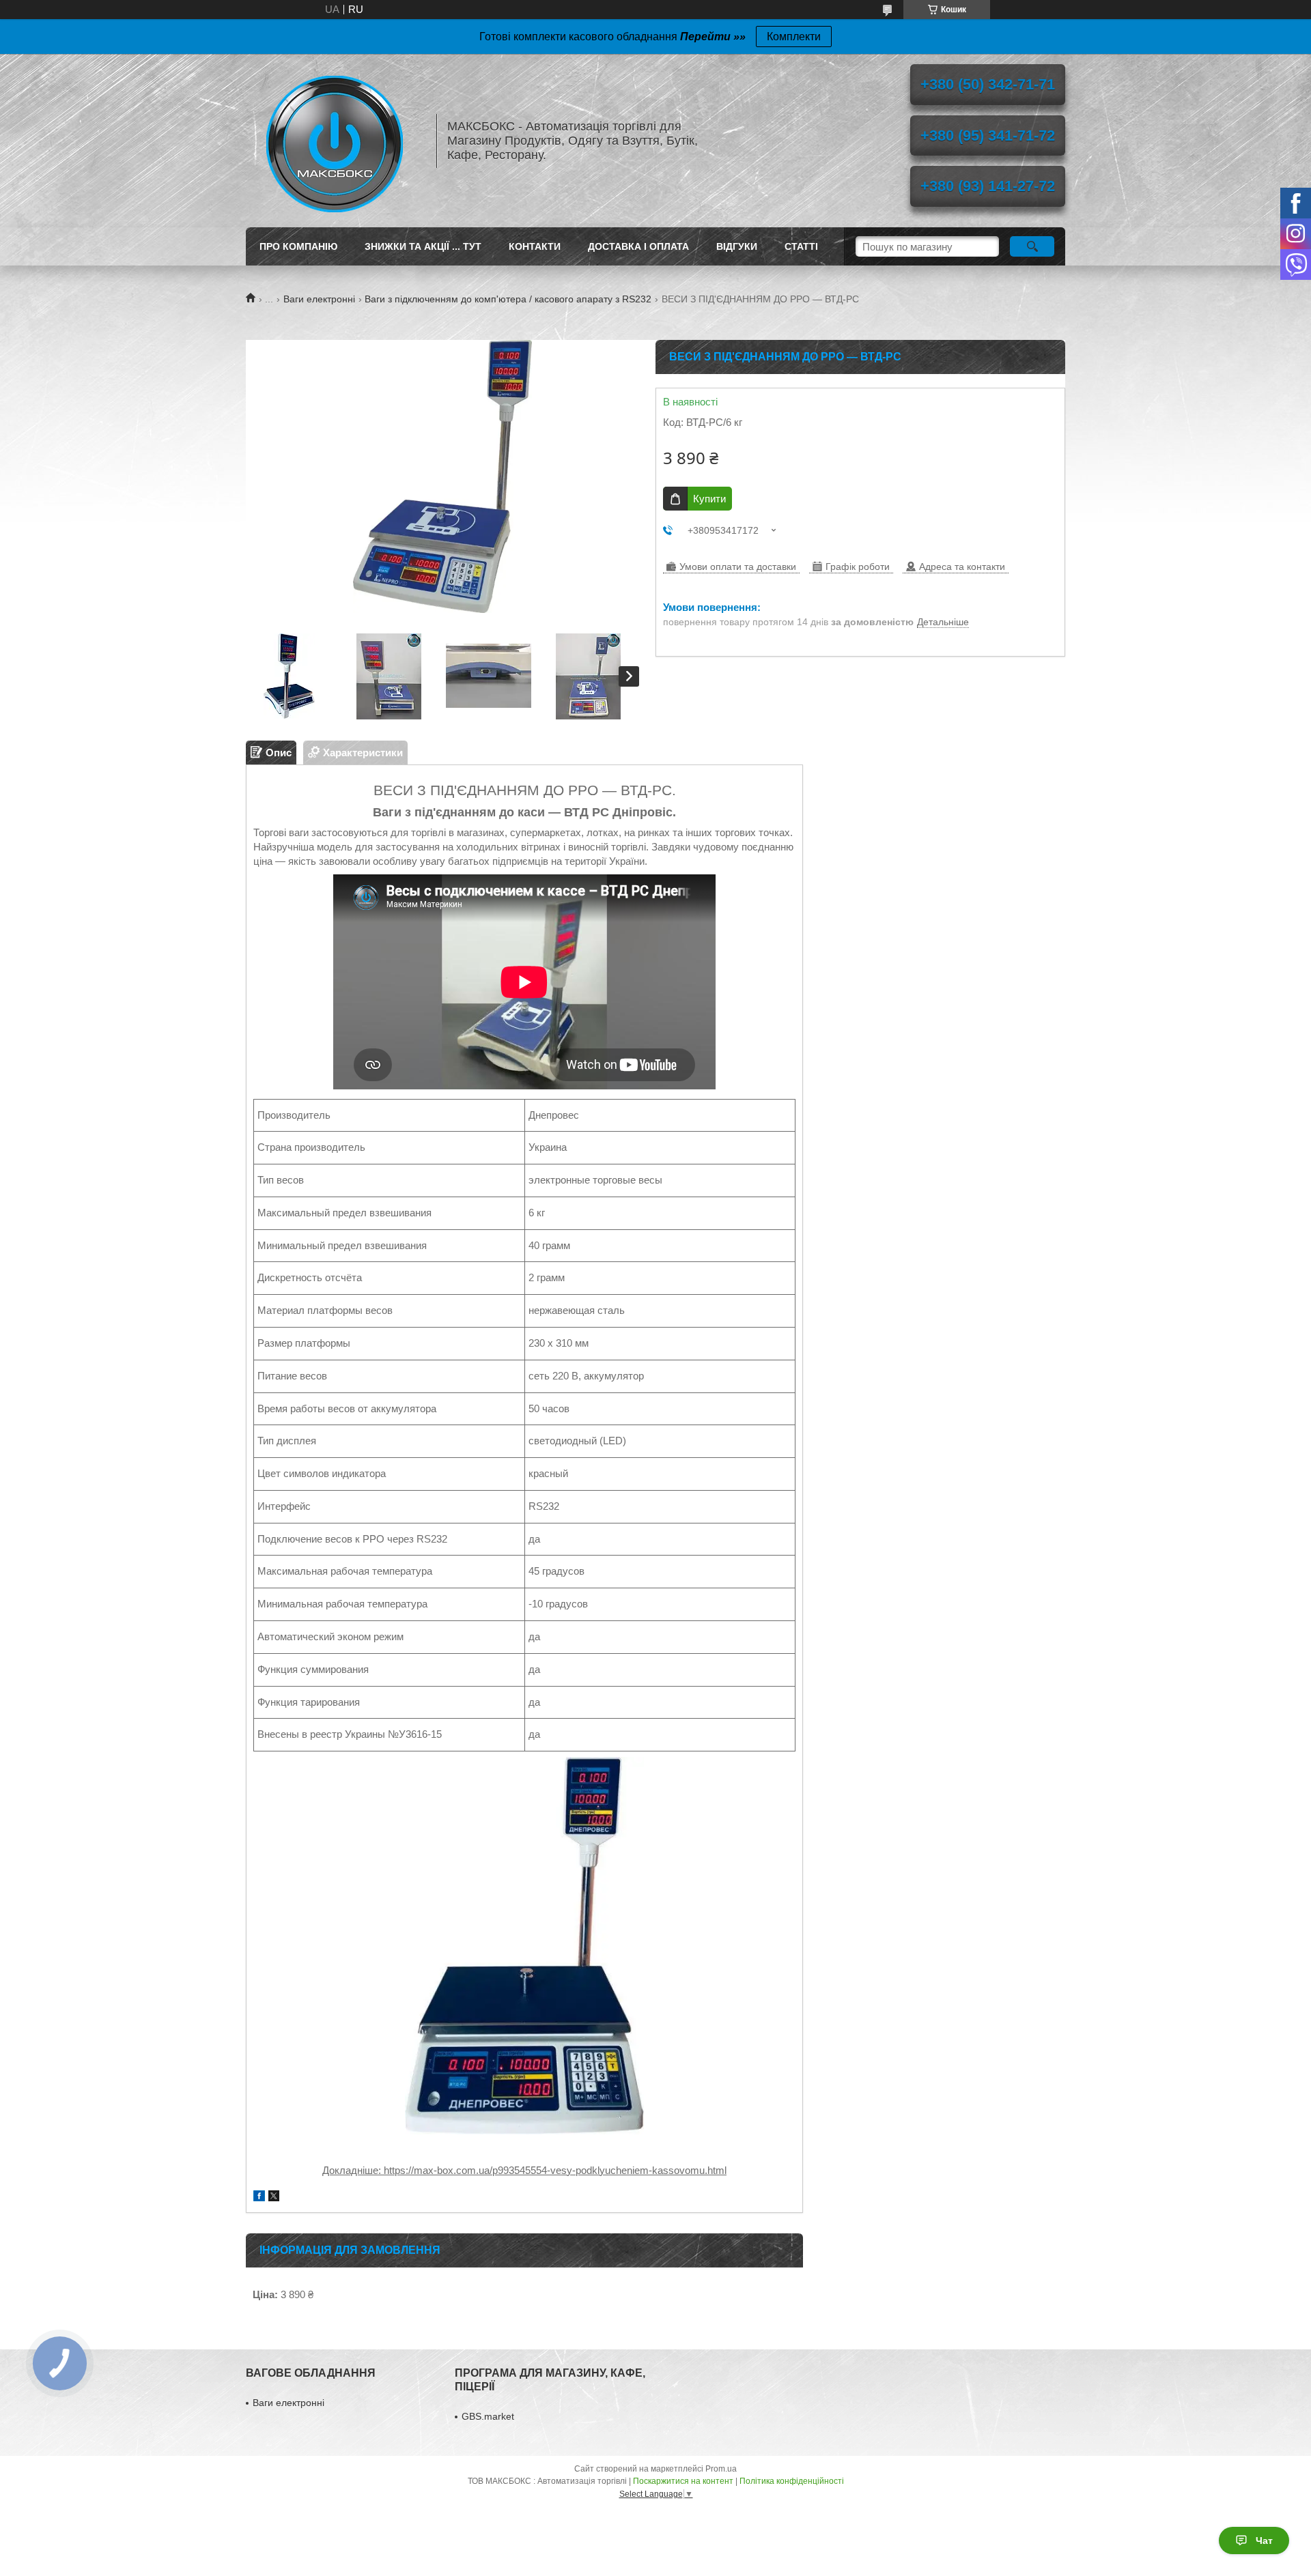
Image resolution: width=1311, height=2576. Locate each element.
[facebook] (259, 2198)
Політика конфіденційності (792, 2481)
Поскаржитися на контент (683, 2481)
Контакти (535, 246)
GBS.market (488, 2416)
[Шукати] (1032, 246)
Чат (1264, 2541)
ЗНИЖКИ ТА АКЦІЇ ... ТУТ (423, 246)
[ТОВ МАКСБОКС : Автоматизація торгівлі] (335, 141)
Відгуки (737, 246)
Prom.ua (721, 2469)
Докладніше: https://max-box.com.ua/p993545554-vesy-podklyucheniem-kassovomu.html (524, 2170)
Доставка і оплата (638, 246)
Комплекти (794, 37)
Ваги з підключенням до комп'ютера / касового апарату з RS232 (508, 299)
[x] (274, 2198)
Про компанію (298, 246)
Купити (709, 499)
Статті (801, 246)
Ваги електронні (319, 299)
